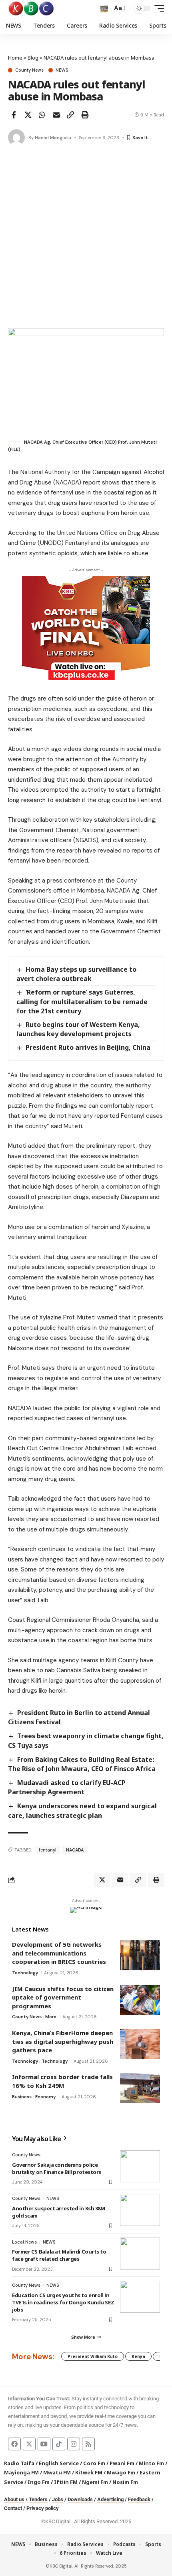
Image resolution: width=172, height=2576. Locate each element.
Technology (25, 1973)
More (51, 2017)
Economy (45, 2097)
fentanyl (48, 1850)
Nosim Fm (125, 2482)
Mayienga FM (21, 2472)
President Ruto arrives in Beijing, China (88, 1047)
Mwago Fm (121, 2472)
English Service (59, 2463)
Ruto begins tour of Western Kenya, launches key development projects (78, 1029)
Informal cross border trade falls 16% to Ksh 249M (62, 2081)
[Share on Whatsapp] (42, 115)
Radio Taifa (19, 2463)
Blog (33, 58)
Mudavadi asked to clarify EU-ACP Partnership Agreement (67, 1787)
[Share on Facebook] (14, 115)
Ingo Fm (39, 2482)
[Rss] (88, 2444)
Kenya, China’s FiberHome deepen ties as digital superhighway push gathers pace (63, 2041)
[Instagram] (74, 2444)
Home (15, 58)
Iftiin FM (66, 2482)
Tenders (38, 2499)
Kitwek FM (89, 2472)
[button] (104, 9)
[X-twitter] (29, 2444)
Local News (24, 2242)
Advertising (110, 2499)
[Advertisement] (86, 238)
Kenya (138, 2356)
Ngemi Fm (95, 2482)
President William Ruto (93, 2356)
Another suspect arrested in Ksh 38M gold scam (58, 2212)
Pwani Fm (122, 2463)
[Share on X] (28, 115)
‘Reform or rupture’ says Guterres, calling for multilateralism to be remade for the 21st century (82, 1001)
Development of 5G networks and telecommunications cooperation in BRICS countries (59, 1953)
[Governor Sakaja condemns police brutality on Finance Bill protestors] (140, 2166)
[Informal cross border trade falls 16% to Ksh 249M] (140, 2088)
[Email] (56, 115)
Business (22, 2097)
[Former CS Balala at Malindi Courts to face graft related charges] (140, 2254)
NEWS (62, 70)
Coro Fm (94, 2463)
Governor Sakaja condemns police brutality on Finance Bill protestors (57, 2168)
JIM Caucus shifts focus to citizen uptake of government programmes (63, 1997)
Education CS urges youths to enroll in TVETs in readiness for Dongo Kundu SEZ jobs (63, 2302)
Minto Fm (151, 2463)
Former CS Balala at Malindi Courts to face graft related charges (59, 2255)
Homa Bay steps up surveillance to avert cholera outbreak (76, 974)
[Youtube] (44, 2444)
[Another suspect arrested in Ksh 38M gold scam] (140, 2210)
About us (14, 2499)
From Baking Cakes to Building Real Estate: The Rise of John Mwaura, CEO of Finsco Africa (82, 1764)
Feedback (139, 2499)
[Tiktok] (59, 2444)
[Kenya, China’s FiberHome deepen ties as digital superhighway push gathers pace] (140, 2044)
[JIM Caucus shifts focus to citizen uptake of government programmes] (140, 2000)
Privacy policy (43, 2508)
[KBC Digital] (31, 8)
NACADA (75, 1850)
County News (29, 70)
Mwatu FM (57, 2472)
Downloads (80, 2499)
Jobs (58, 2499)
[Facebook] (14, 2444)
